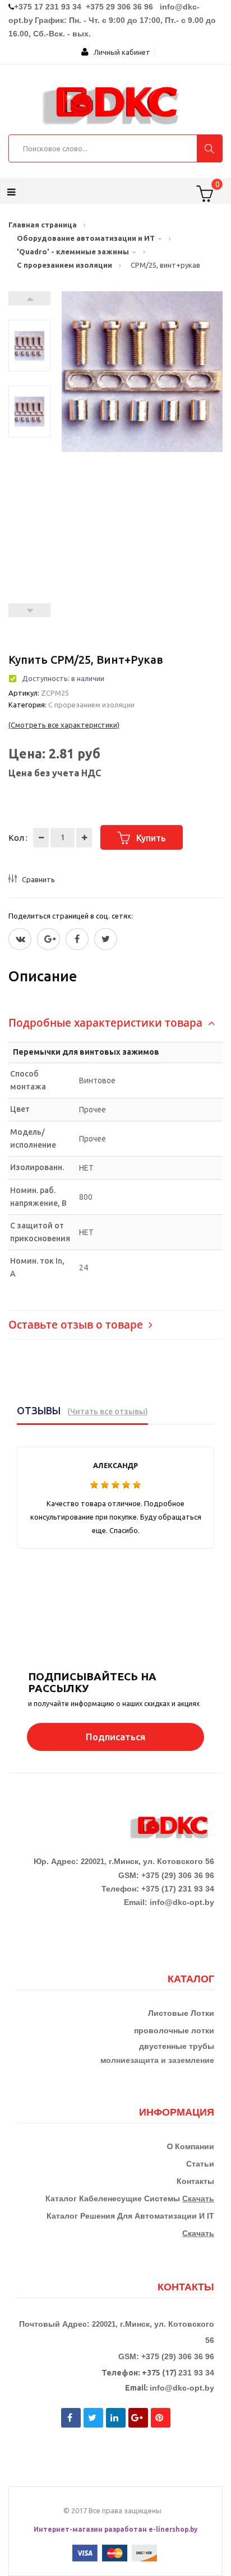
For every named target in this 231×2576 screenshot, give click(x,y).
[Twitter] (20, 939)
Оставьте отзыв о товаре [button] (77, 1325)
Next (29, 298)
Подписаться (115, 1737)
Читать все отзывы (108, 1412)
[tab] (115, 1023)
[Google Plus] (48, 939)
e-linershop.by (173, 2529)
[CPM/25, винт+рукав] (29, 346)
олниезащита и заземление (160, 2060)
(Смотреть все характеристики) (64, 725)
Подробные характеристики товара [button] (107, 1023)
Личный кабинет (119, 52)
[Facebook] (77, 939)
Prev (29, 610)
